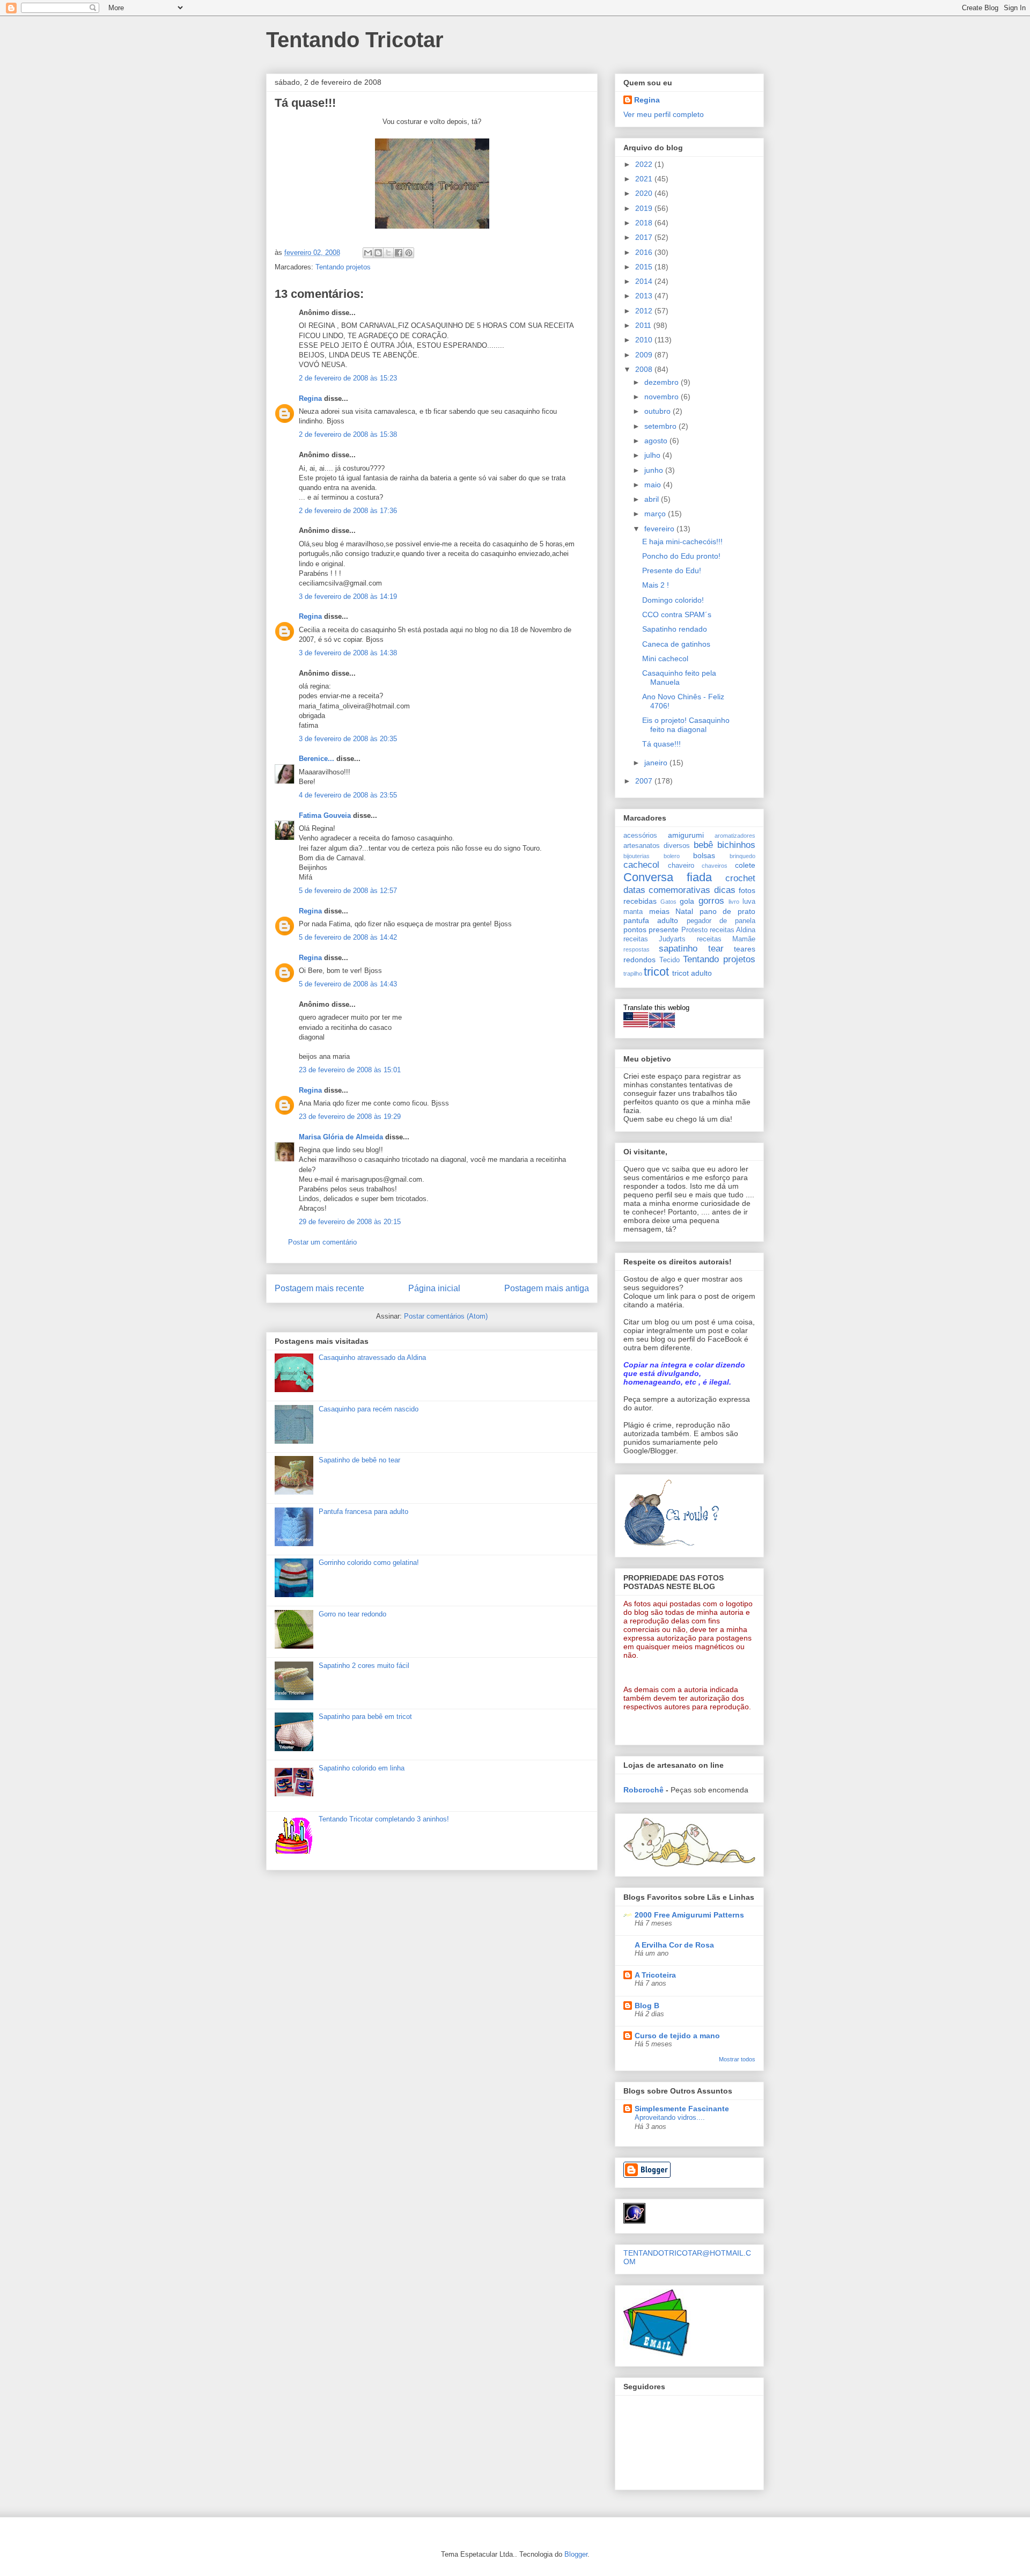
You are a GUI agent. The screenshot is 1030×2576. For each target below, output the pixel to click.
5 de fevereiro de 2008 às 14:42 (348, 937)
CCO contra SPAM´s (677, 614)
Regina (310, 398)
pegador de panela (721, 921)
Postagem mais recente (319, 1288)
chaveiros (715, 866)
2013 (645, 296)
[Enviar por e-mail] (368, 253)
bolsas (704, 855)
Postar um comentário (322, 1242)
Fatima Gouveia (325, 815)
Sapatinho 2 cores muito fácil (364, 1666)
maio (654, 485)
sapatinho (678, 949)
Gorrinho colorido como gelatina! (369, 1563)
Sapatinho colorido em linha (362, 1768)
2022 (645, 164)
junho (655, 470)
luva (749, 902)
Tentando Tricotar (355, 40)
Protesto (694, 930)
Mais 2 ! (656, 585)
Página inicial (434, 1288)
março (656, 514)
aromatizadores (735, 836)
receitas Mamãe (726, 939)
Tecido (669, 960)
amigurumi (686, 835)
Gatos (668, 902)
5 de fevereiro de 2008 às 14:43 (348, 984)
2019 (645, 208)
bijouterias (637, 856)
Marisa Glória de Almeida (341, 1137)
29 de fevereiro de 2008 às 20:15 (350, 1222)
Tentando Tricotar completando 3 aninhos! (384, 1819)
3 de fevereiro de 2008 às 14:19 (348, 597)
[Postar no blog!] (378, 253)
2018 (645, 223)
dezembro (663, 382)
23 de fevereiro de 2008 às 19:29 (350, 1117)
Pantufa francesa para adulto (363, 1512)
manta (633, 912)
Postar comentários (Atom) (446, 1316)
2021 (645, 179)
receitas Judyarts (654, 939)
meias (659, 911)
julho (653, 455)
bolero (672, 856)
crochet (740, 878)
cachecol (641, 865)
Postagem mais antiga (547, 1288)
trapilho (633, 974)
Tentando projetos (343, 267)
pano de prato (727, 911)
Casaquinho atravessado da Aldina (372, 1357)
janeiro (657, 763)
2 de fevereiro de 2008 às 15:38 (348, 434)
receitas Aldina (733, 930)
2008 (645, 369)
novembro (663, 397)
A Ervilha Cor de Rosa (674, 1945)
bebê (703, 845)
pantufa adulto (651, 920)
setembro (661, 426)
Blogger (576, 2554)
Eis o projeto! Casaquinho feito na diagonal (686, 725)
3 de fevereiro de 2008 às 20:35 (348, 739)
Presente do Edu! (672, 570)
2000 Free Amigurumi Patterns (689, 1915)
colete (745, 865)
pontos (635, 930)
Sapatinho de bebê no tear (359, 1460)
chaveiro (681, 866)
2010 (645, 340)
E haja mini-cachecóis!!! (682, 541)
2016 (645, 252)
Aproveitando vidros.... (670, 2117)
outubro (659, 411)
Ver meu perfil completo (664, 114)
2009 (645, 355)
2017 (645, 237)
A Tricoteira (655, 1975)
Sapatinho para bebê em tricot (365, 1717)
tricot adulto (692, 973)
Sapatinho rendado (675, 629)
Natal (684, 911)
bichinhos (736, 845)
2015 (645, 267)
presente (664, 930)
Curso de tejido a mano (677, 2036)
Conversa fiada (668, 877)
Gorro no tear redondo (352, 1614)
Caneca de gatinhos (676, 644)
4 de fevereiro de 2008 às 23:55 (348, 795)
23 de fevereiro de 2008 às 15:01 (350, 1070)
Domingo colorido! (673, 600)
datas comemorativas (667, 890)
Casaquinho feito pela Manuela (679, 678)
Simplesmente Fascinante (682, 2109)
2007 (645, 781)
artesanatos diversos (657, 846)
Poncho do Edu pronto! (681, 556)
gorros (711, 901)
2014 (645, 281)
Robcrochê (643, 1790)
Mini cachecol (665, 658)
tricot (656, 972)
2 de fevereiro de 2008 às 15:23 (348, 378)
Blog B (647, 2006)
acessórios (640, 836)
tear (716, 949)
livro (734, 902)
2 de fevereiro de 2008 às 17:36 (348, 511)
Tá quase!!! (661, 744)
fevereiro (660, 529)
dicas (725, 890)
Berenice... (317, 759)
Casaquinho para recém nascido (369, 1409)
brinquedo (742, 856)
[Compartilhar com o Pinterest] (409, 253)
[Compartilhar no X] (388, 253)
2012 (645, 311)
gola (687, 901)
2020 (645, 193)
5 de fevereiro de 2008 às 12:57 (348, 891)
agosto (657, 441)
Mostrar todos (737, 2059)
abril (653, 499)
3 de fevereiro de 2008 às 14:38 (348, 653)
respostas (637, 949)
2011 (644, 325)
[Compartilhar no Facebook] (399, 253)
